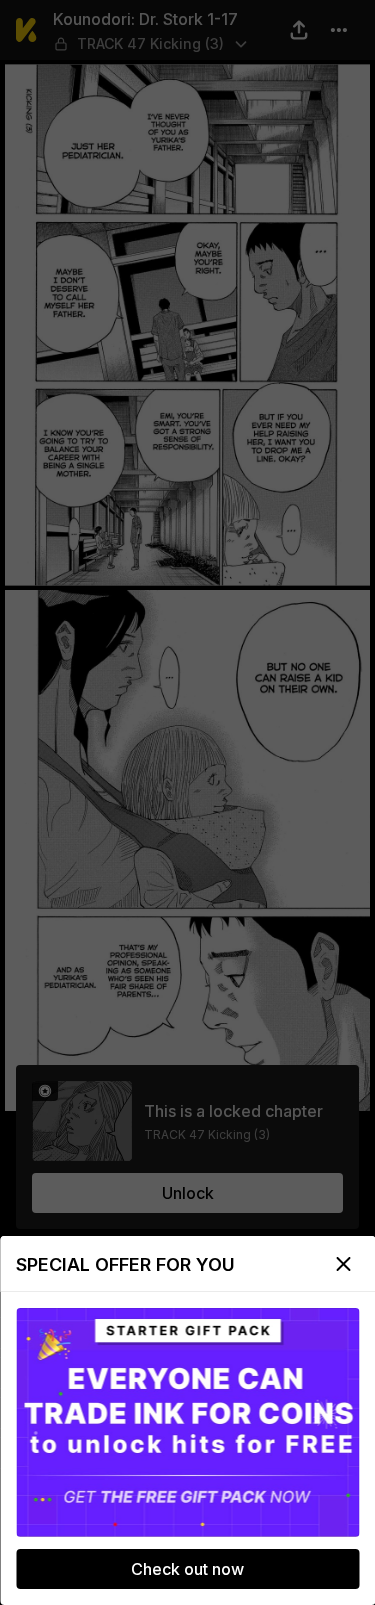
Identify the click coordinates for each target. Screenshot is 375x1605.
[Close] (343, 1264)
